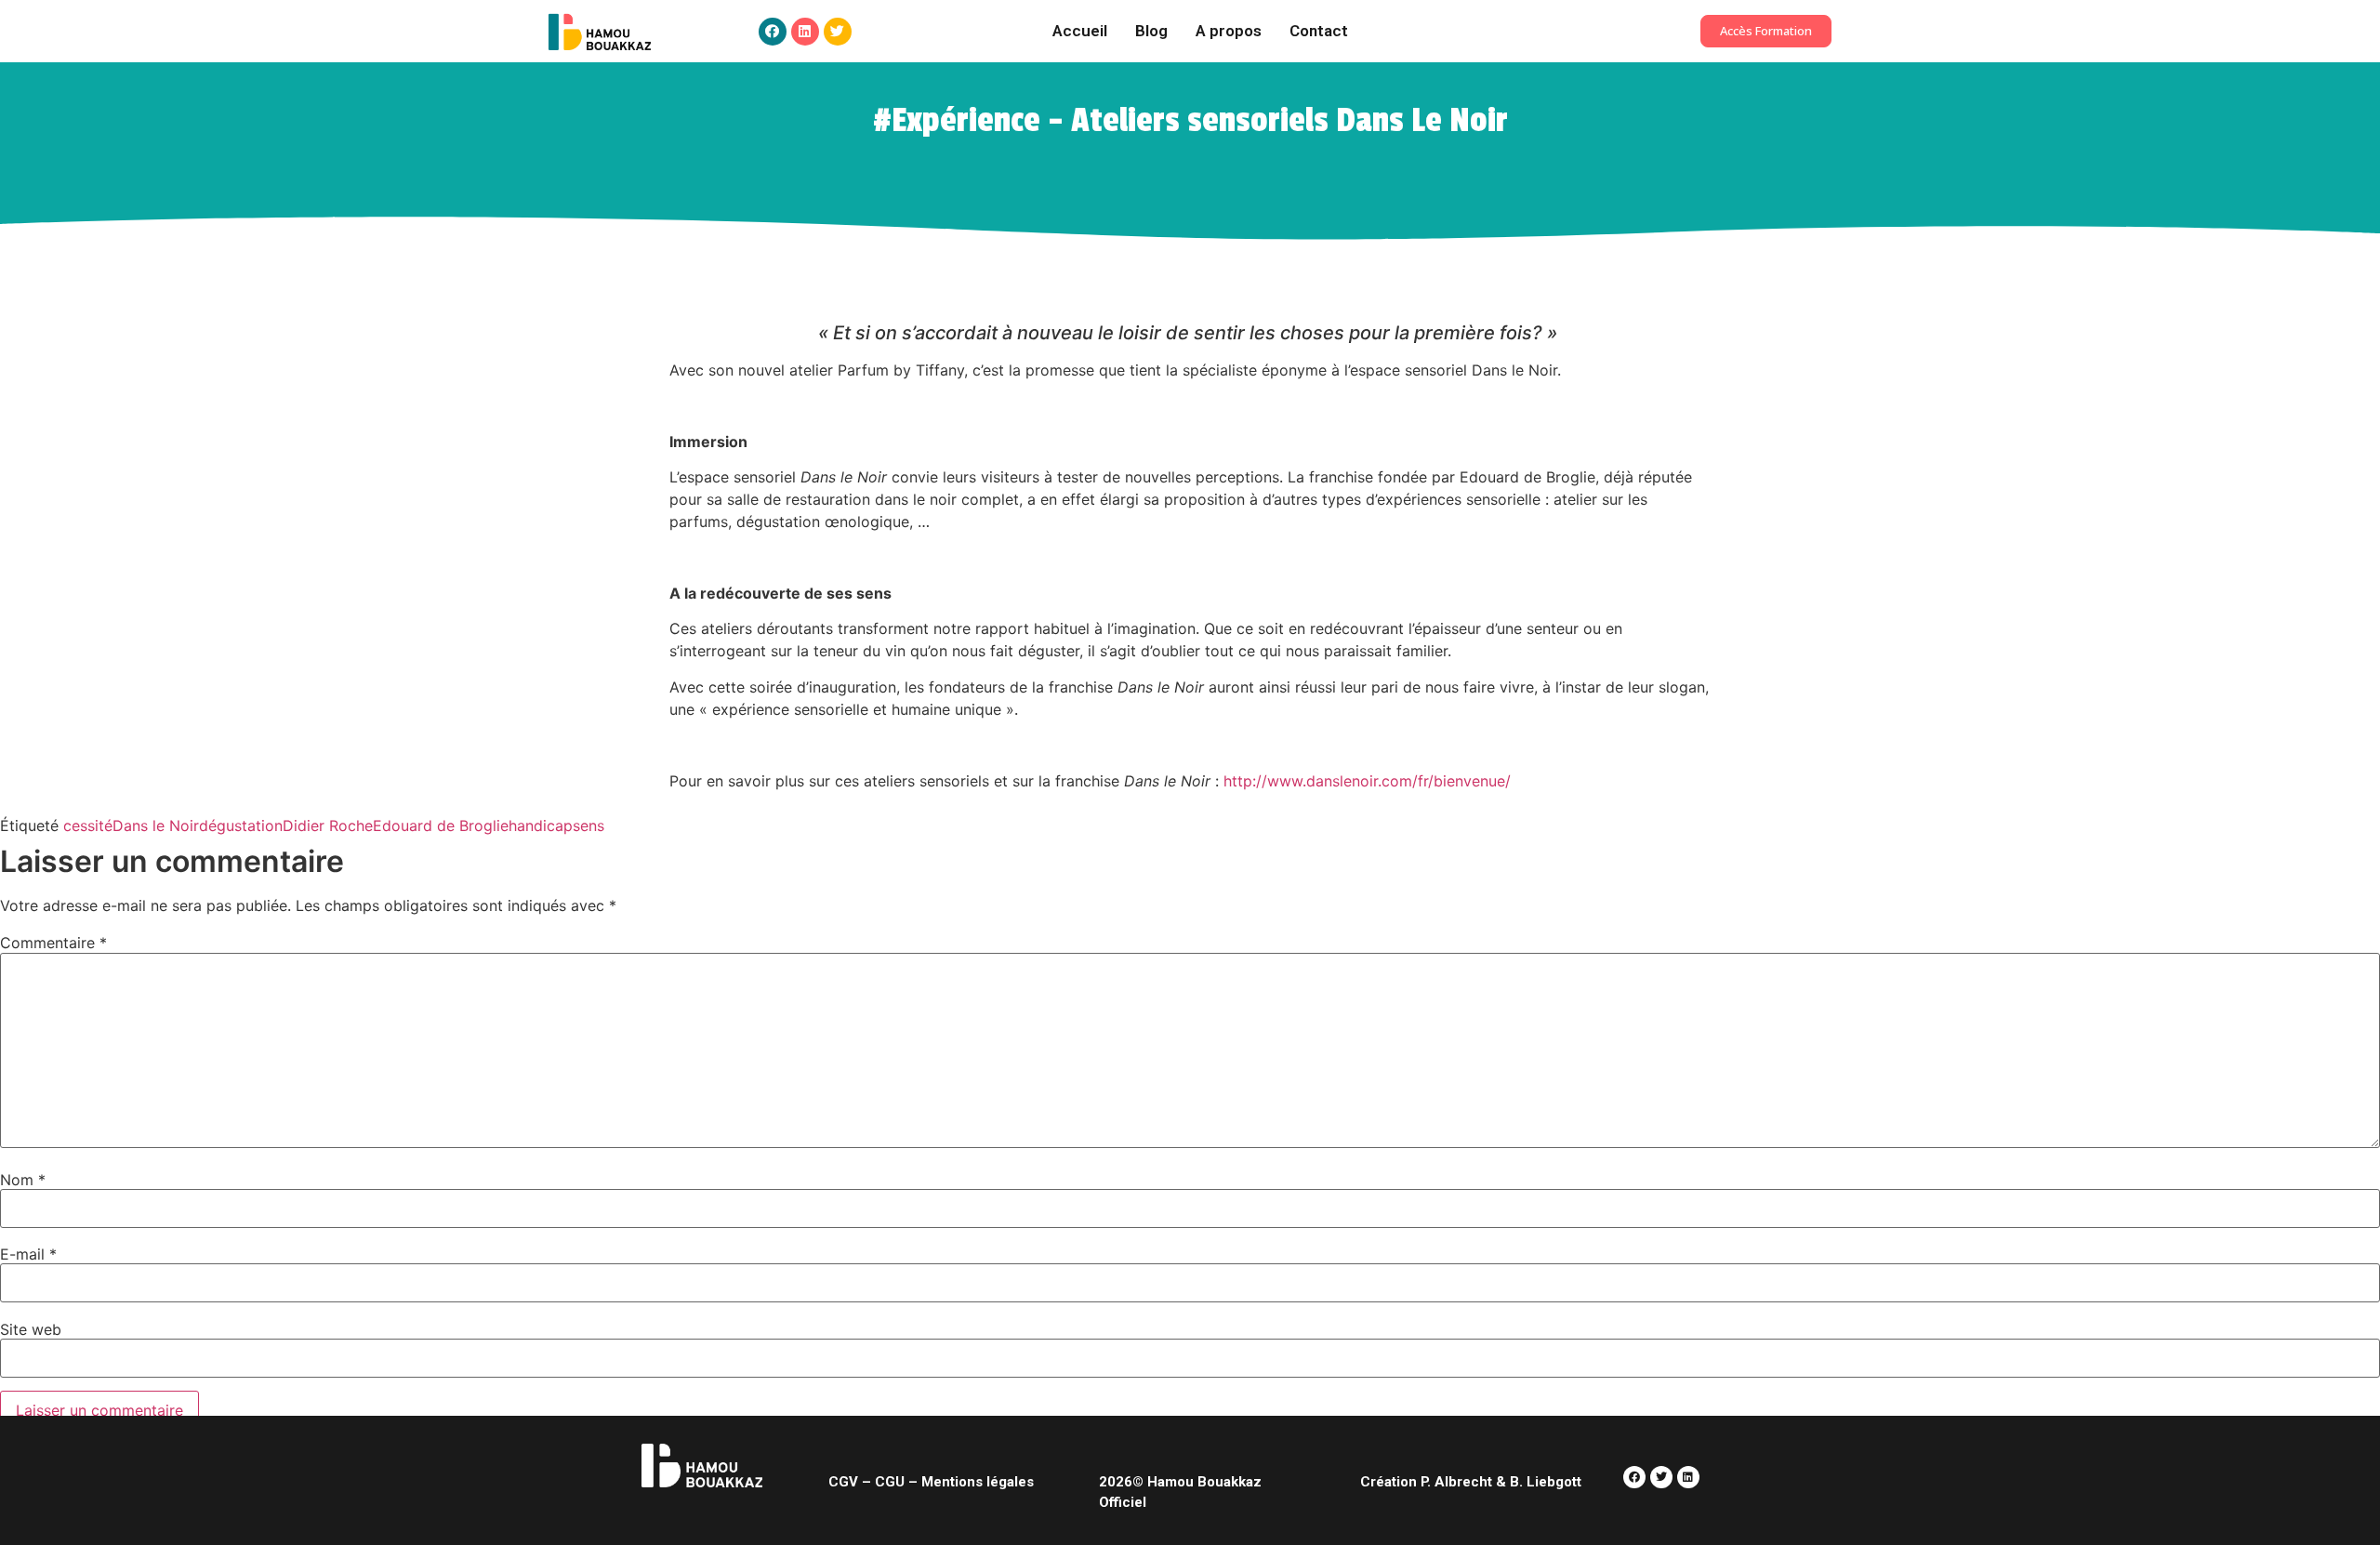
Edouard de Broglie (441, 825)
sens (588, 825)
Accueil (1080, 31)
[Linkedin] (805, 32)
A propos (1229, 31)
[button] (1766, 31)
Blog (1151, 31)
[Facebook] (773, 32)
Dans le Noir (156, 825)
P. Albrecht (1454, 1482)
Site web (31, 1329)
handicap (541, 825)
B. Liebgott (1546, 1482)
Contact (1319, 31)
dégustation (241, 825)
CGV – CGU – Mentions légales (931, 1482)
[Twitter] (838, 32)
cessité (88, 825)
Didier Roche (328, 825)
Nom (23, 1180)
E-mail (28, 1254)
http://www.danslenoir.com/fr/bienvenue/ (1367, 781)
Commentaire (53, 943)
